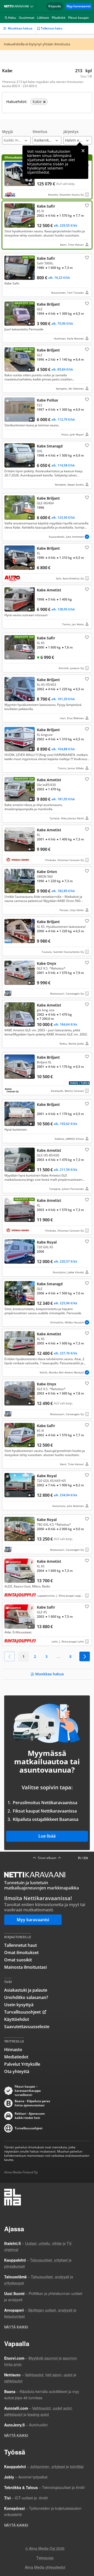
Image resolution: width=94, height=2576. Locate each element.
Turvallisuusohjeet (22, 2012)
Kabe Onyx (47, 978)
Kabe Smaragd (47, 465)
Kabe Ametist (47, 607)
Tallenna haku (52, 28)
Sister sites (33, 6)
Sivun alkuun (47, 1858)
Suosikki (86, 205)
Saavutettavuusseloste (27, 2027)
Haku (12, 18)
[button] (16, 137)
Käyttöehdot (17, 2019)
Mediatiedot (16, 2057)
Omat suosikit (18, 1960)
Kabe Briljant (47, 321)
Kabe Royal (47, 1257)
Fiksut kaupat (78, 18)
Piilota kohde (9, 260)
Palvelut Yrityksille (22, 2064)
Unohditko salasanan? (26, 1997)
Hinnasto (13, 2050)
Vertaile (9, 183)
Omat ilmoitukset (21, 1953)
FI (79, 1858)
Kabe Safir (47, 225)
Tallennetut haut (20, 1945)
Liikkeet (43, 18)
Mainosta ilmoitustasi (25, 1967)
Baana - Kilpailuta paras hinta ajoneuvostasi (32, 2103)
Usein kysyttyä (19, 2005)
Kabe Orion (47, 890)
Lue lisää (47, 1836)
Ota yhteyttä (17, 2071)
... (58, 1656)
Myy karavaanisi (79, 6)
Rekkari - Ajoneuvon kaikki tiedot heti (30, 2116)
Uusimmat (27, 18)
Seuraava (85, 1656)
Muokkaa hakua (20, 28)
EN (86, 1858)
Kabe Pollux (47, 417)
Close (83, 151)
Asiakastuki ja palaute (26, 1990)
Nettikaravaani (17, 6)
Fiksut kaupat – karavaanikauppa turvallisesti (28, 2091)
